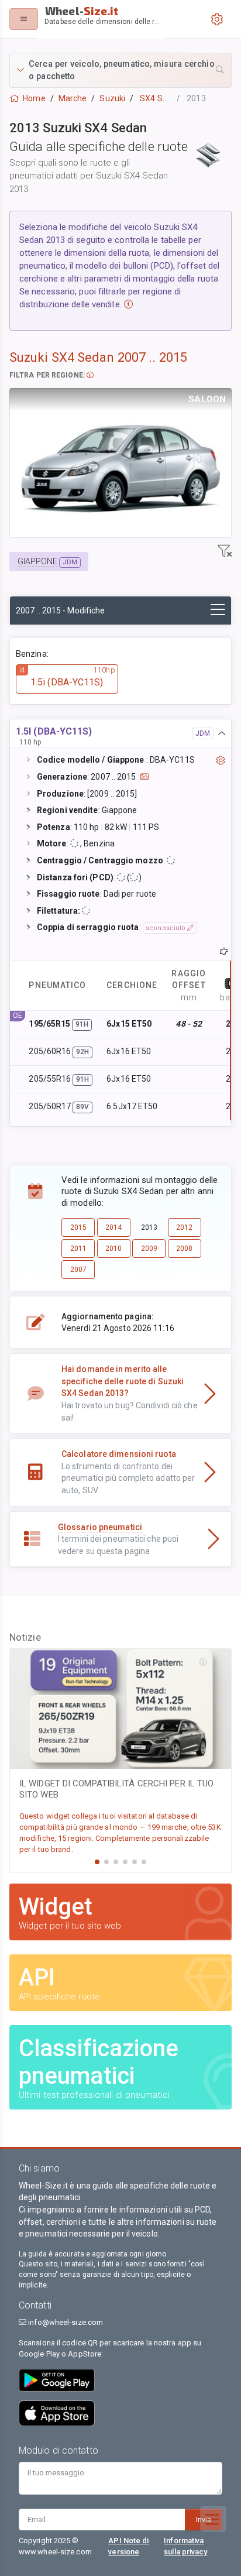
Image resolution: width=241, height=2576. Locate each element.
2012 (184, 1227)
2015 (78, 1227)
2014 (113, 1227)
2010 (113, 1248)
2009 (149, 1248)
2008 (184, 1248)
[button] (120, 70)
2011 (78, 1248)
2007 (78, 1270)
